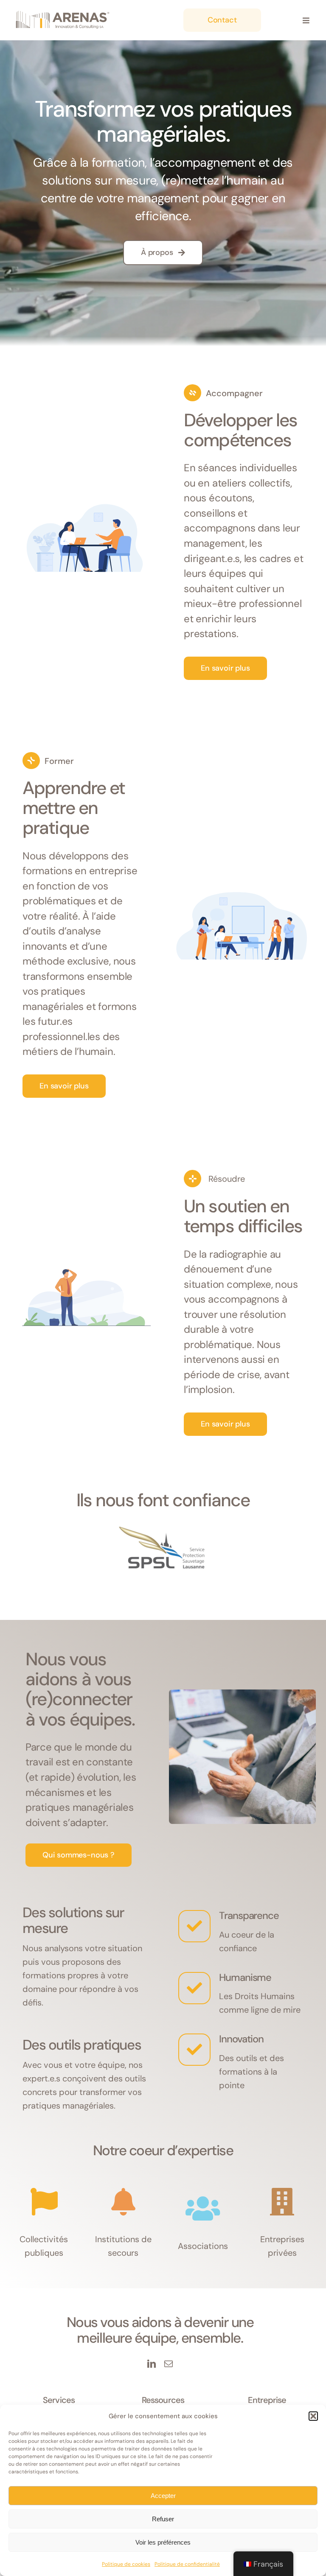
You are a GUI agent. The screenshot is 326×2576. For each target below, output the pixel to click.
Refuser (163, 2519)
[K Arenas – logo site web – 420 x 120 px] (63, 12)
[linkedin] (152, 2364)
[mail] (169, 2364)
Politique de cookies (126, 2564)
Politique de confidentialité (187, 2564)
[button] (313, 2416)
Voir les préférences (163, 2542)
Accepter (163, 2496)
